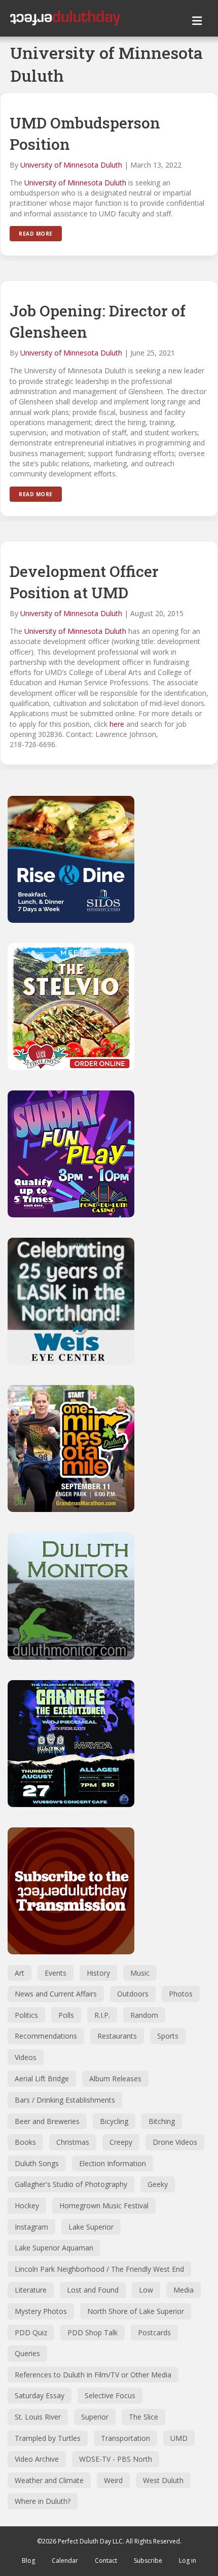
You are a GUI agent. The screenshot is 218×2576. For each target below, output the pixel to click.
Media (184, 2290)
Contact (106, 2561)
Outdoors (133, 1994)
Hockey (27, 2205)
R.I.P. (102, 2015)
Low (146, 2290)
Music (140, 1973)
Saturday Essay (40, 2395)
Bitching (162, 2121)
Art (20, 1973)
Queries (27, 2353)
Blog (28, 2561)
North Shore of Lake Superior (136, 2311)
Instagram (31, 2227)
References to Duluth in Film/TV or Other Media (93, 2375)
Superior (95, 2417)
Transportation (125, 2438)
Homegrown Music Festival (104, 2205)
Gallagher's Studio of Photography (71, 2184)
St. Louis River (38, 2417)
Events (56, 1973)
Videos (26, 2057)
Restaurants (117, 2036)
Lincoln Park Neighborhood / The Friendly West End (99, 2269)
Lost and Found (93, 2290)
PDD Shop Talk (93, 2332)
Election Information (113, 2163)
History (98, 1973)
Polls (66, 2015)
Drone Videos (175, 2142)
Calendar (65, 2561)
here (117, 724)
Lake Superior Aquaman (54, 2248)
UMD (179, 2438)
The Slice (143, 2417)
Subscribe (148, 2561)
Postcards (154, 2332)
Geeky (158, 2184)
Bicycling (114, 2121)
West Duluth (163, 2480)
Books (25, 2142)
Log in (188, 2561)
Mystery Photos (41, 2311)
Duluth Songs (37, 2163)
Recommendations (46, 2036)
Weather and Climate (49, 2480)
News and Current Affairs (56, 1994)
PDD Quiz (31, 2332)
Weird (113, 2480)
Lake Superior (91, 2227)
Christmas (73, 2142)
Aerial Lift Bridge (42, 2079)
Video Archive (37, 2459)
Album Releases (115, 2079)
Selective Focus (110, 2395)
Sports (168, 2036)
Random (144, 2015)
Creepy (121, 2142)
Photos (181, 1994)
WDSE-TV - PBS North (116, 2459)
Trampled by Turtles (48, 2438)
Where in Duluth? (43, 2501)
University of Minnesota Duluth (71, 165)
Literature (31, 2290)
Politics (26, 2015)
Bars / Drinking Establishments (65, 2100)
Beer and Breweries (47, 2121)
